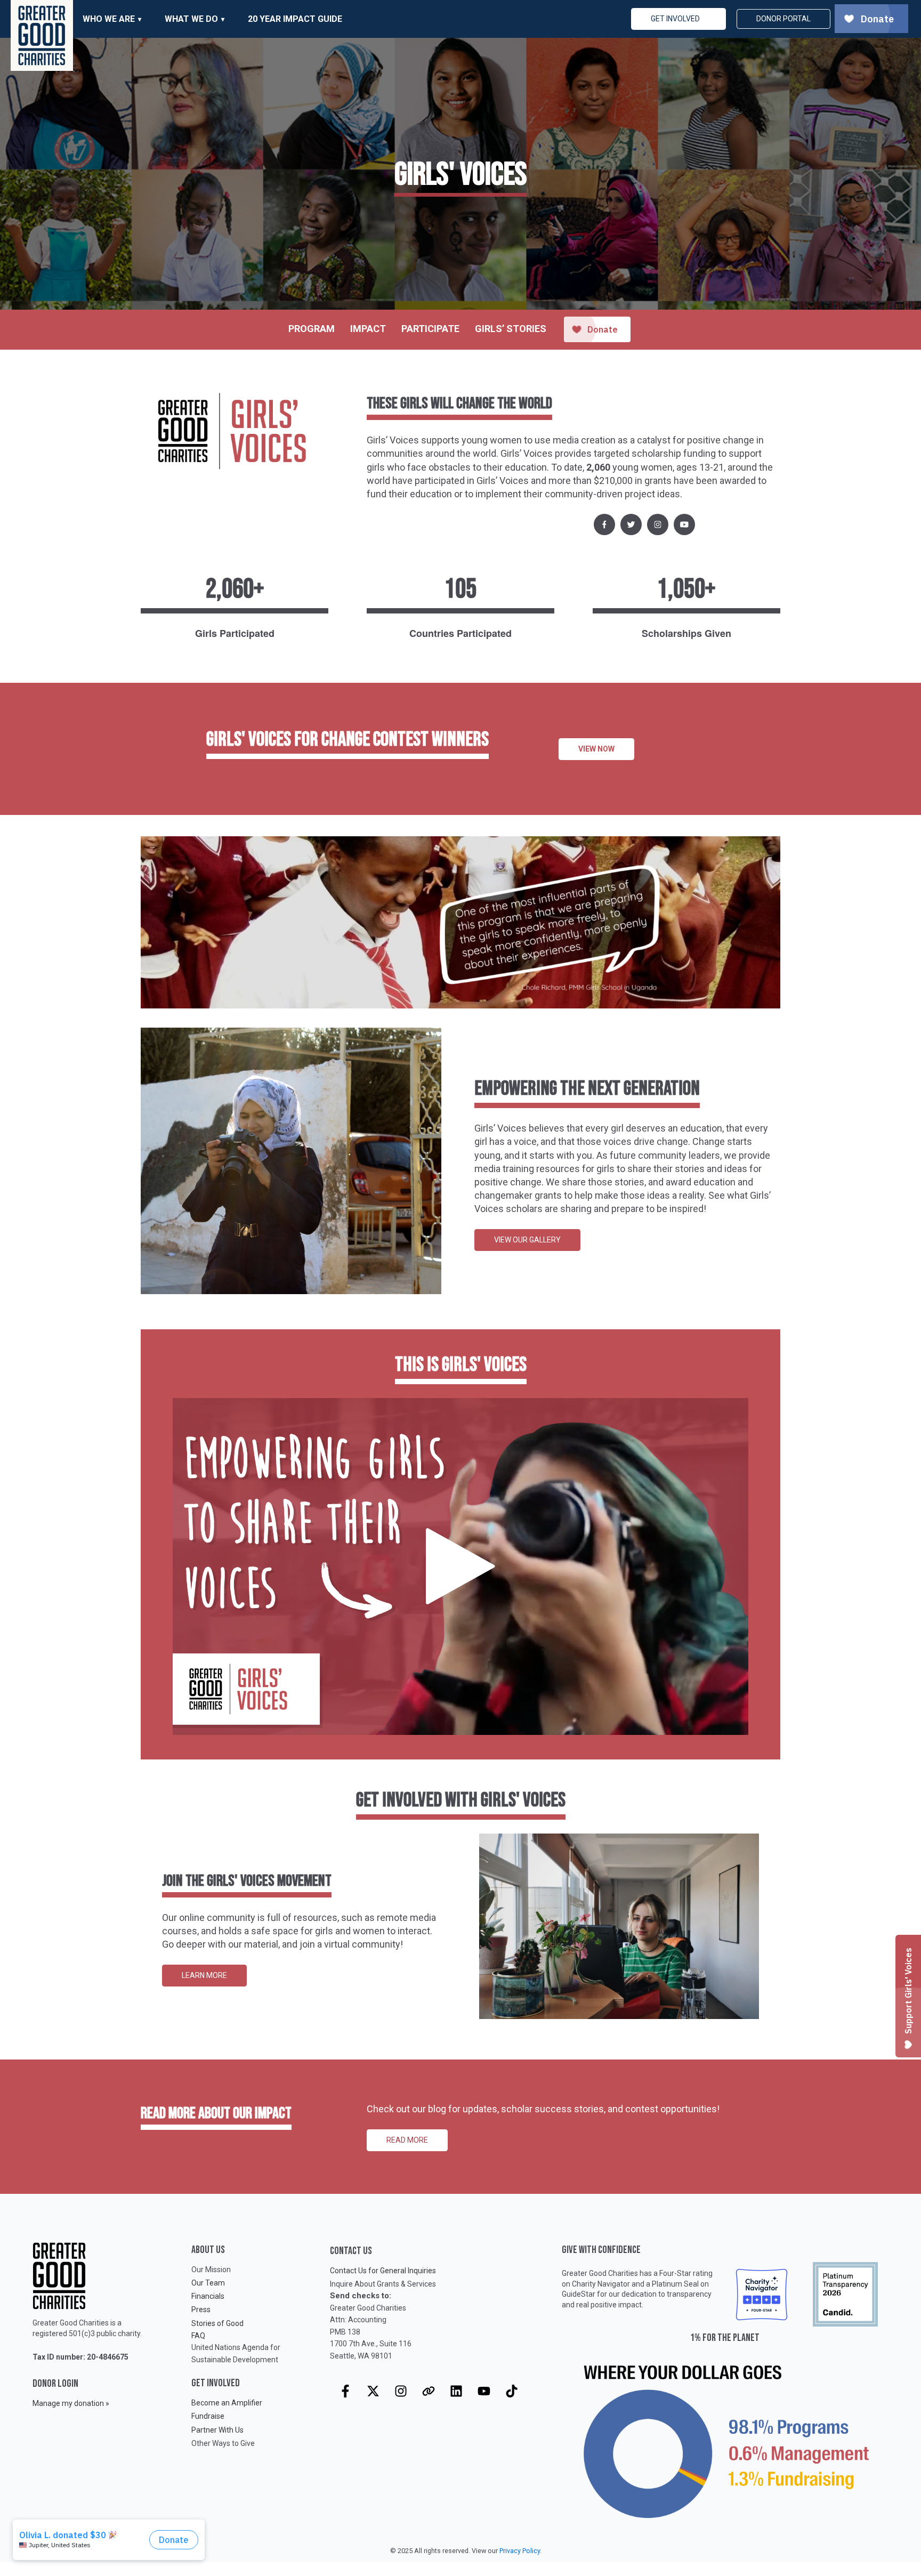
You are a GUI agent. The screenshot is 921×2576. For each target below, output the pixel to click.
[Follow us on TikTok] (512, 2391)
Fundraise (208, 2416)
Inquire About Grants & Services (383, 2284)
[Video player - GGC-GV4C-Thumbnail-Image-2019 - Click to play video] (461, 1567)
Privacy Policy (520, 2551)
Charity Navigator (601, 2284)
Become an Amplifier (227, 2403)
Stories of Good (217, 2323)
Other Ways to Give (223, 2443)
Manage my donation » (71, 2403)
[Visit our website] (429, 2391)
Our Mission (211, 2270)
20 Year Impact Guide (295, 19)
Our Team (208, 2283)
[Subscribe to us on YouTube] (484, 2391)
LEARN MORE (204, 1975)
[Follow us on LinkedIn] (456, 2391)
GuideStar (579, 2294)
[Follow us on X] (373, 2391)
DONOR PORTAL (783, 19)
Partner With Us (217, 2430)
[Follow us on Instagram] (401, 2391)
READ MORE (407, 2140)
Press (201, 2309)
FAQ (198, 2336)
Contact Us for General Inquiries (383, 2271)
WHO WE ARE (109, 19)
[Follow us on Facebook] (345, 2391)
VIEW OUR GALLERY (527, 1240)
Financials (208, 2296)
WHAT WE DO (191, 19)
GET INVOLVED (675, 19)
